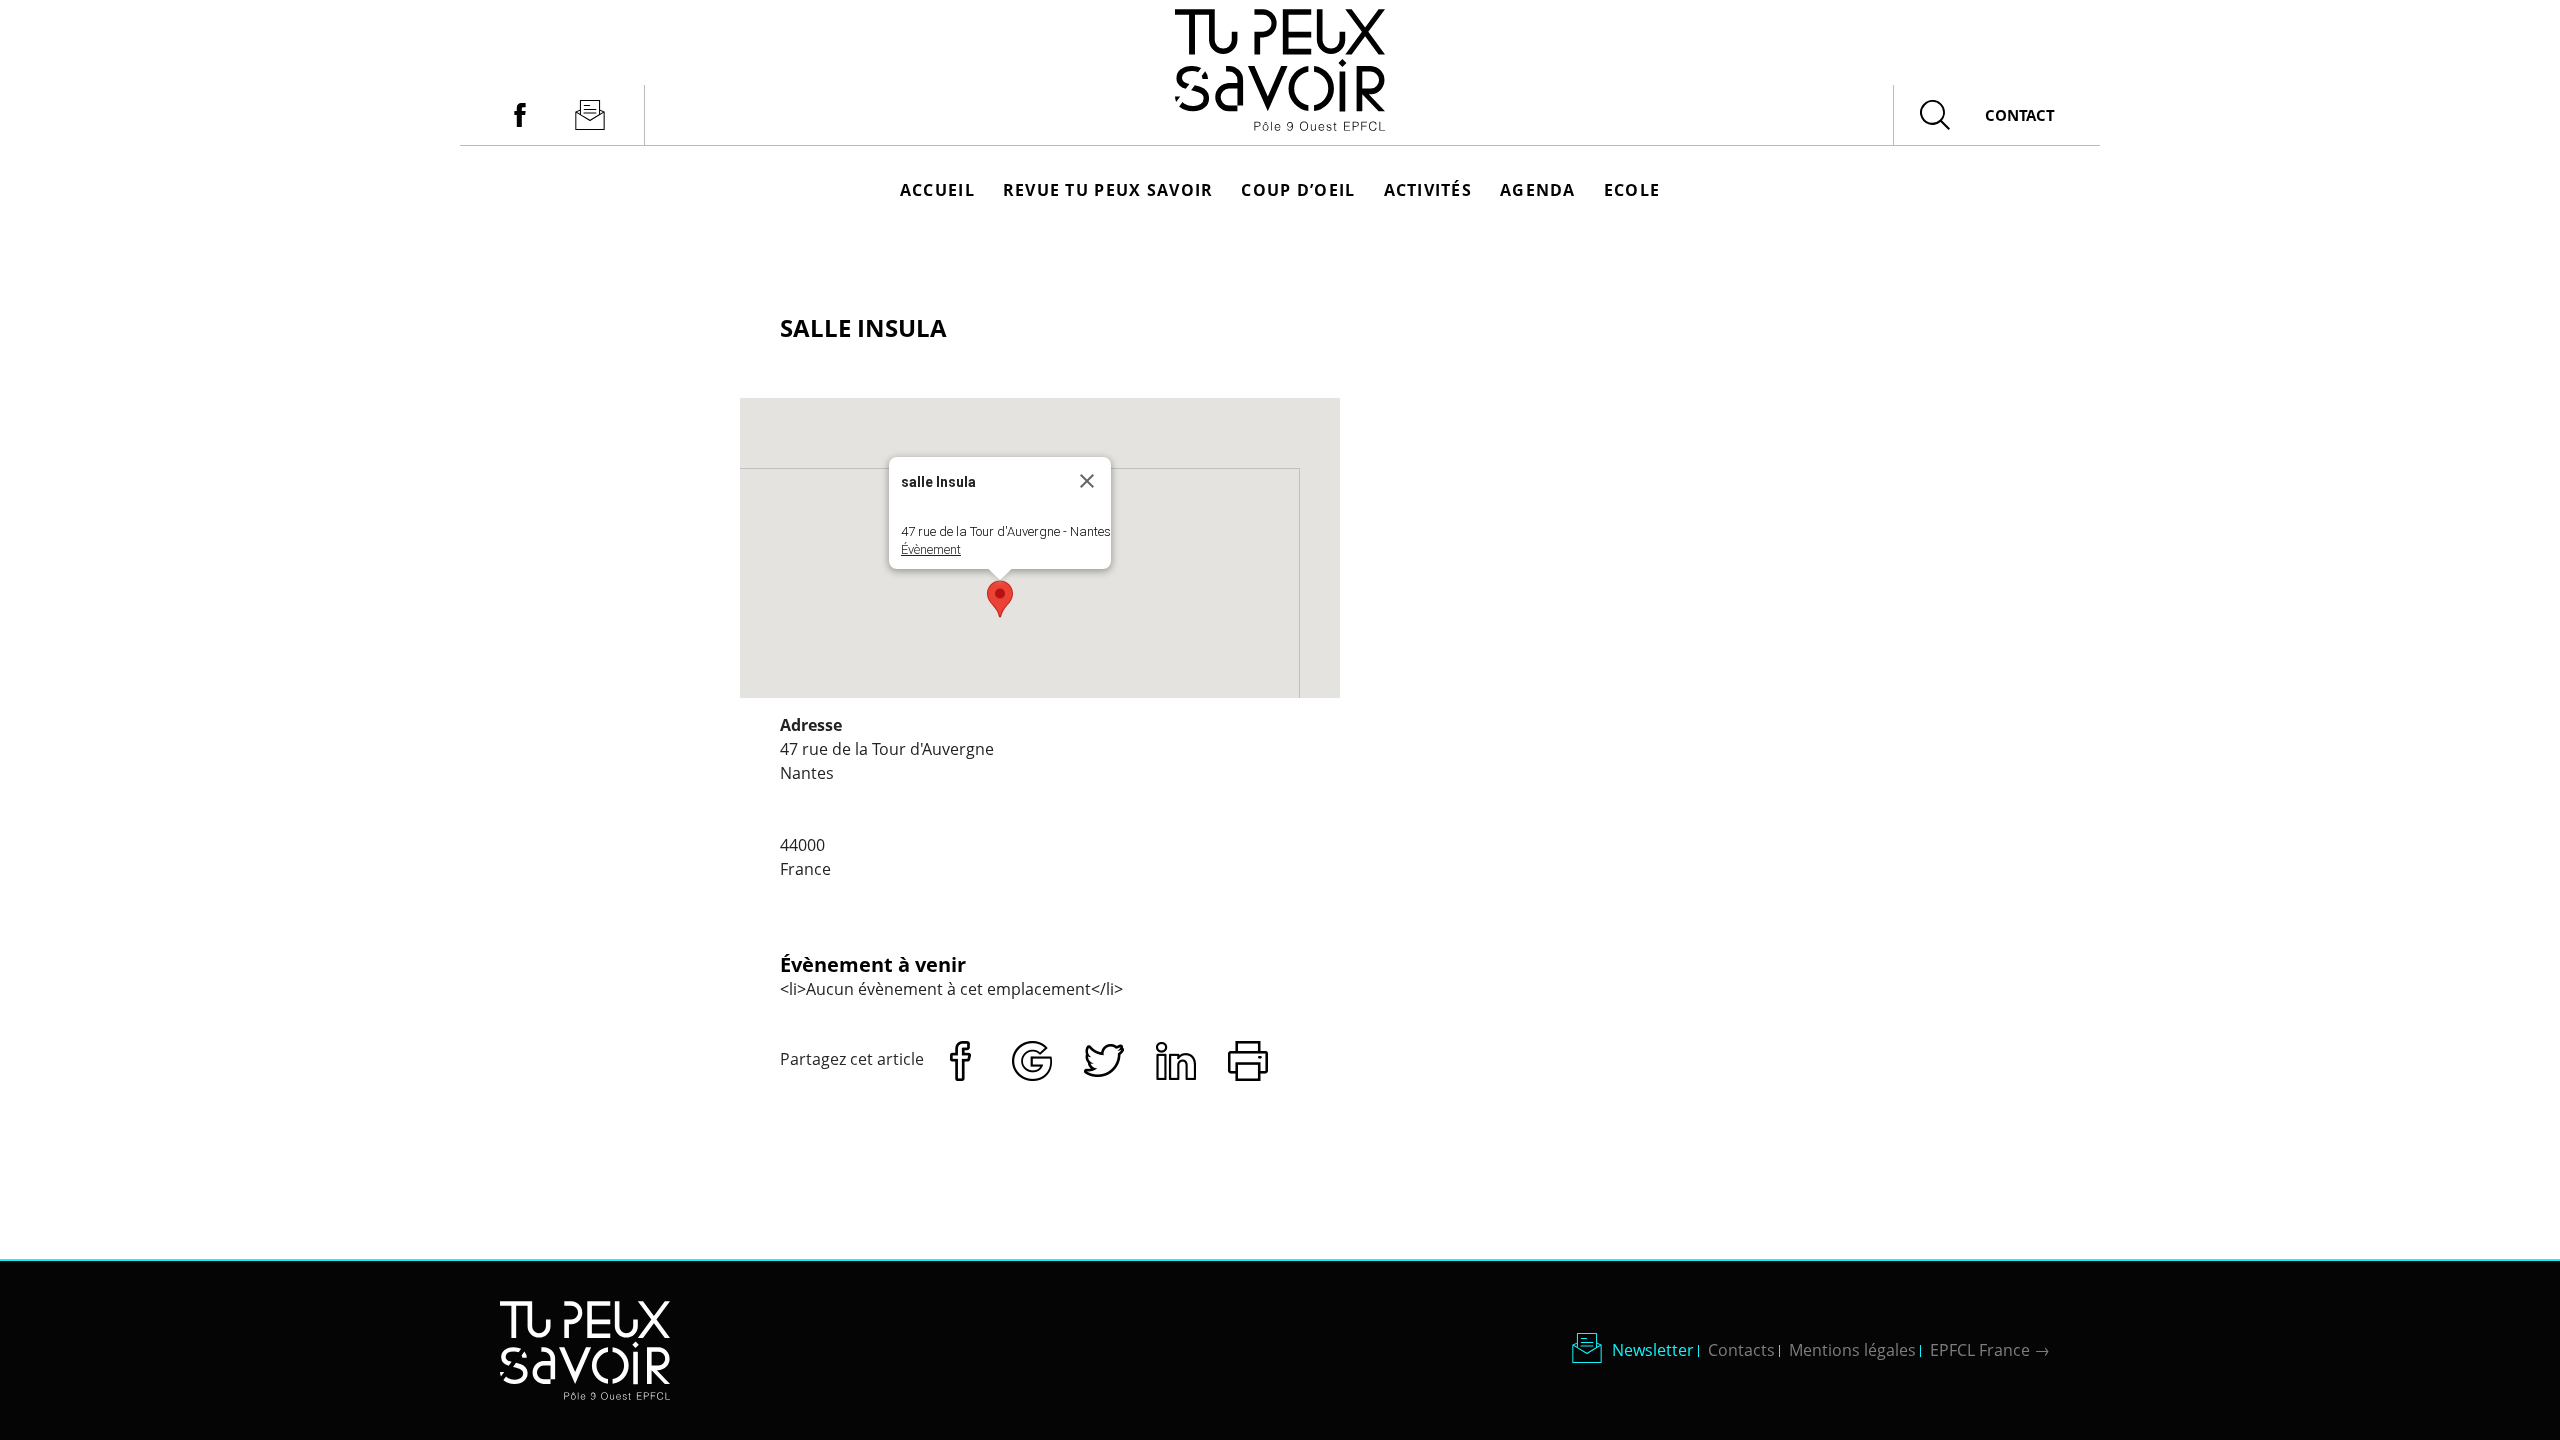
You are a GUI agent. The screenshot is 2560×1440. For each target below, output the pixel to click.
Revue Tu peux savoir (1108, 190)
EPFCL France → (1990, 1350)
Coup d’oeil (1298, 190)
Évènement (931, 549)
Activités (1428, 190)
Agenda (1538, 190)
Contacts (1741, 1350)
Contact (2020, 115)
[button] (1000, 599)
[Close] (1087, 481)
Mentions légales (1852, 1350)
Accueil (937, 190)
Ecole (1632, 190)
